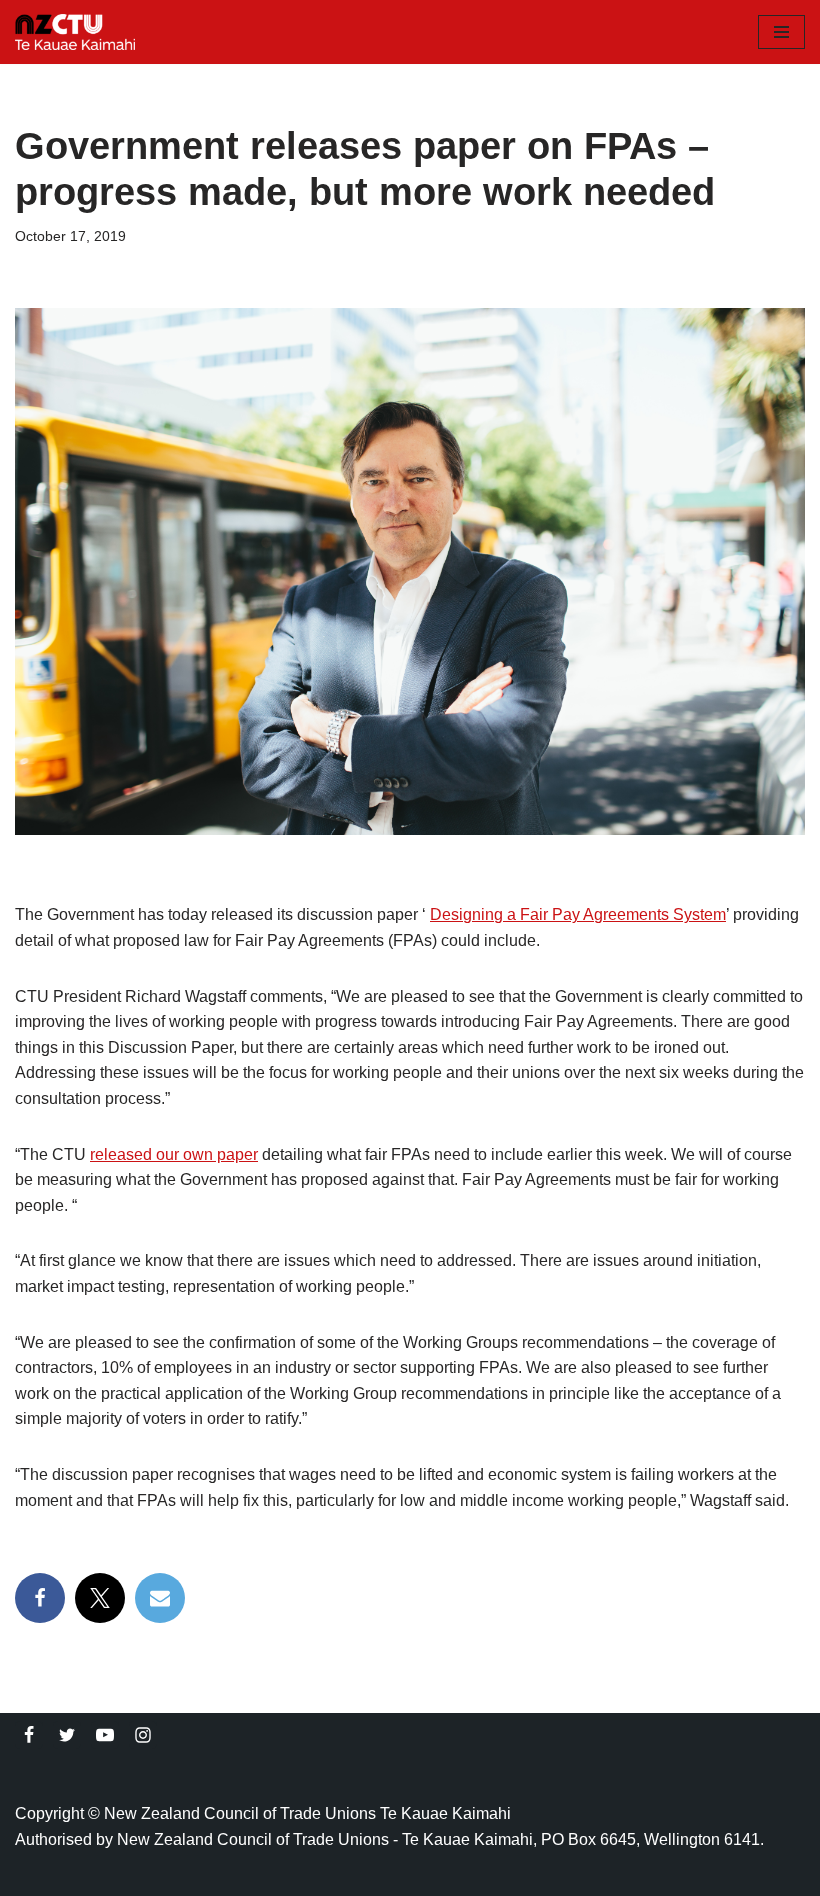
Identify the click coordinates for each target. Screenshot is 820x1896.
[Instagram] (143, 1735)
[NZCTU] (75, 32)
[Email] (160, 1598)
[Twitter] (67, 1735)
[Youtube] (105, 1735)
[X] (100, 1598)
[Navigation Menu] (781, 32)
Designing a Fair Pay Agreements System (578, 914)
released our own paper (174, 1154)
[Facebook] (40, 1598)
